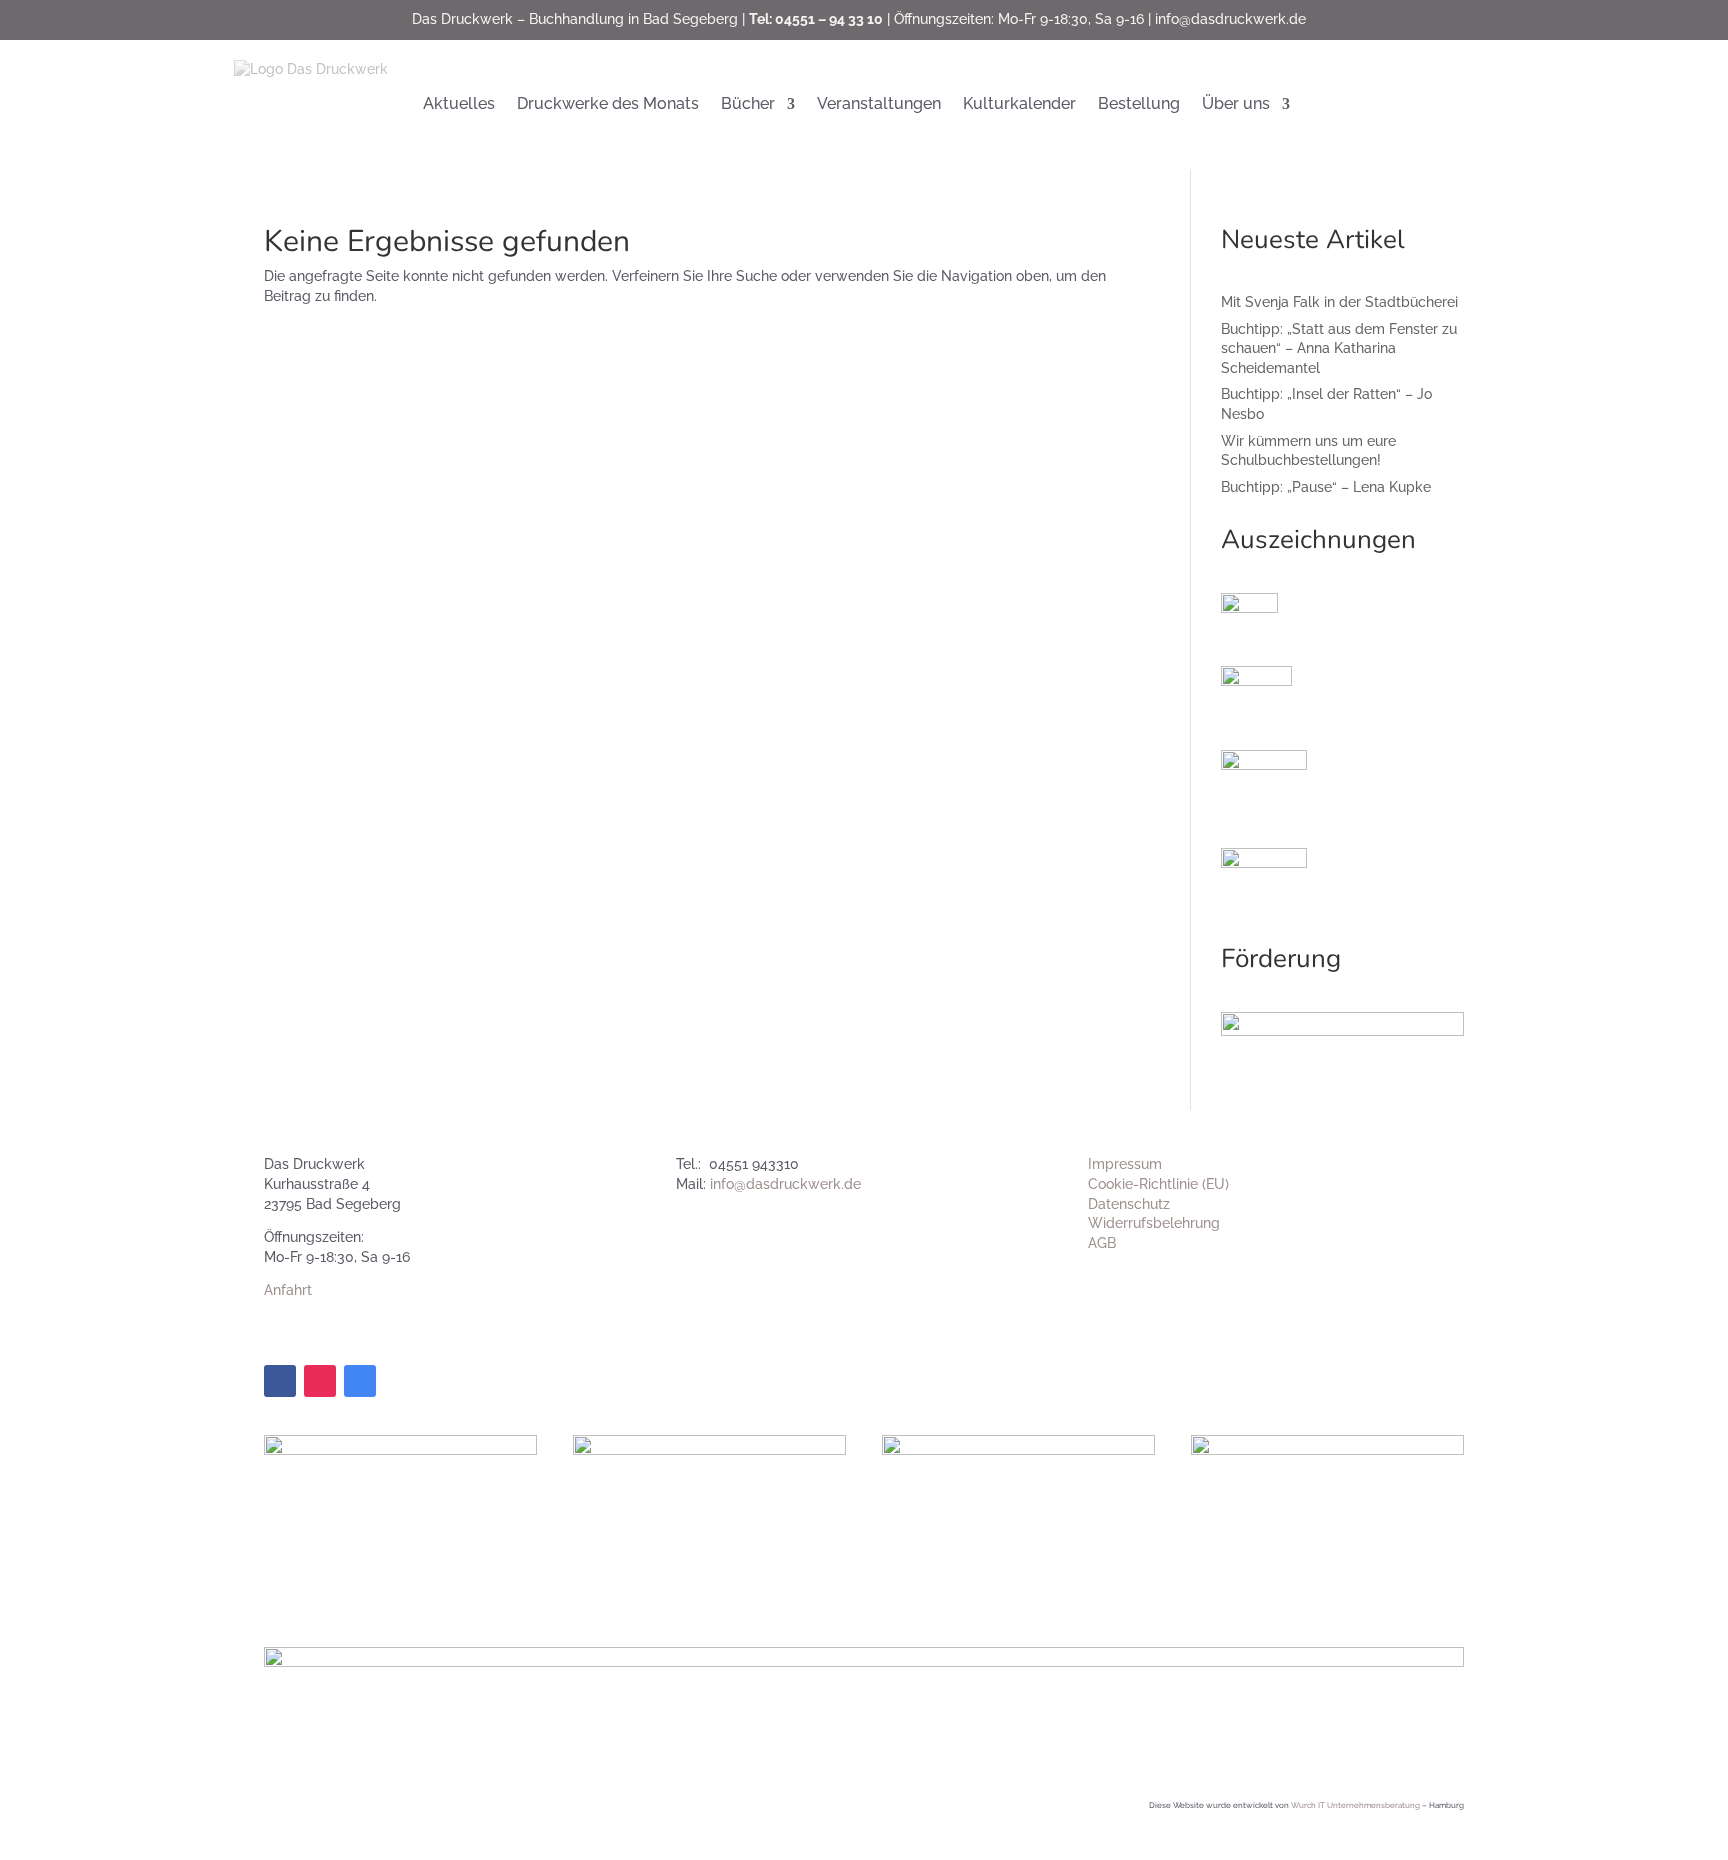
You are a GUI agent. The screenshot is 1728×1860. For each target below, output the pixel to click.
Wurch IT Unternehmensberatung (1355, 1805)
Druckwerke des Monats (608, 103)
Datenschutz (1129, 1204)
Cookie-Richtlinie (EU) (1158, 1184)
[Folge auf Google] (360, 1381)
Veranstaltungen (879, 103)
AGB (1102, 1243)
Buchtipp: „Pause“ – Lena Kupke (1326, 487)
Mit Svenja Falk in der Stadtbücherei (1339, 302)
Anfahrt (288, 1290)
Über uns (1236, 103)
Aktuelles (459, 103)
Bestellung (1139, 103)
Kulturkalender (1019, 103)
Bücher (748, 103)
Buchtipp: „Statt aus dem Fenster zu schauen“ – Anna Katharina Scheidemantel (1339, 348)
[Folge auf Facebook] (280, 1381)
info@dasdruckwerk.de (1230, 19)
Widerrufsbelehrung (1154, 1223)
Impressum (1125, 1164)
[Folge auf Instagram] (320, 1381)
